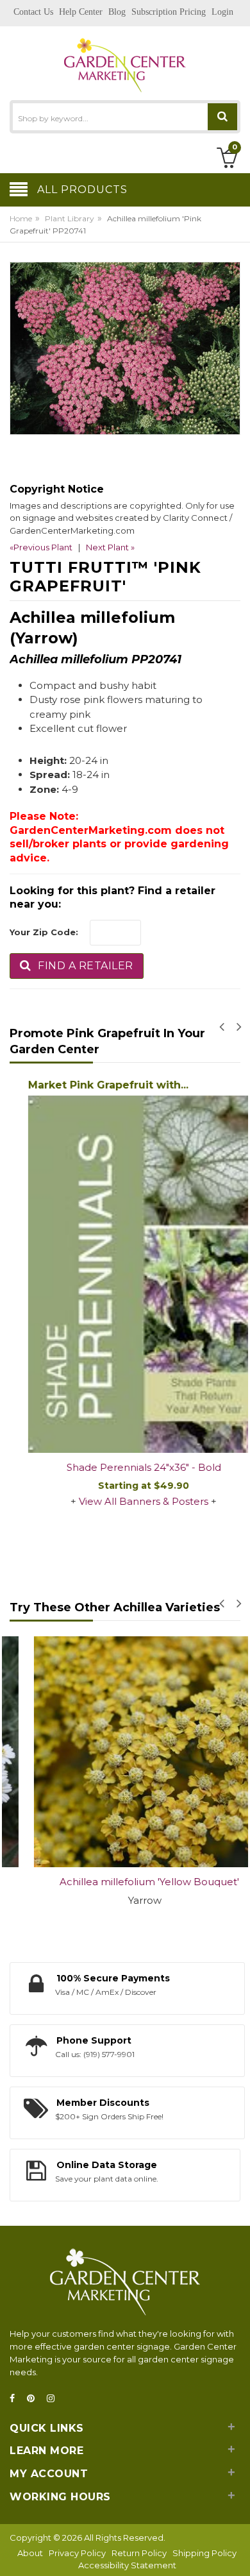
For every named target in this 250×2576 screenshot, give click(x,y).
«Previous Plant (41, 547)
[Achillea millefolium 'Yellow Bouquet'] (125, 1752)
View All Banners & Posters (125, 1501)
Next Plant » (110, 547)
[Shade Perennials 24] (125, 1274)
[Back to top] (237, 2553)
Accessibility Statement (127, 2565)
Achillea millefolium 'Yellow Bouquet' (125, 1882)
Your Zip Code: (44, 932)
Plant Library (70, 218)
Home (21, 218)
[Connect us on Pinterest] (35, 2399)
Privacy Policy (77, 2553)
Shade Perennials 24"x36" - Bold (125, 1467)
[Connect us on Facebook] (16, 2399)
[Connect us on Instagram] (54, 2399)
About (30, 2553)
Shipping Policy (204, 2553)
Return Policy (139, 2553)
